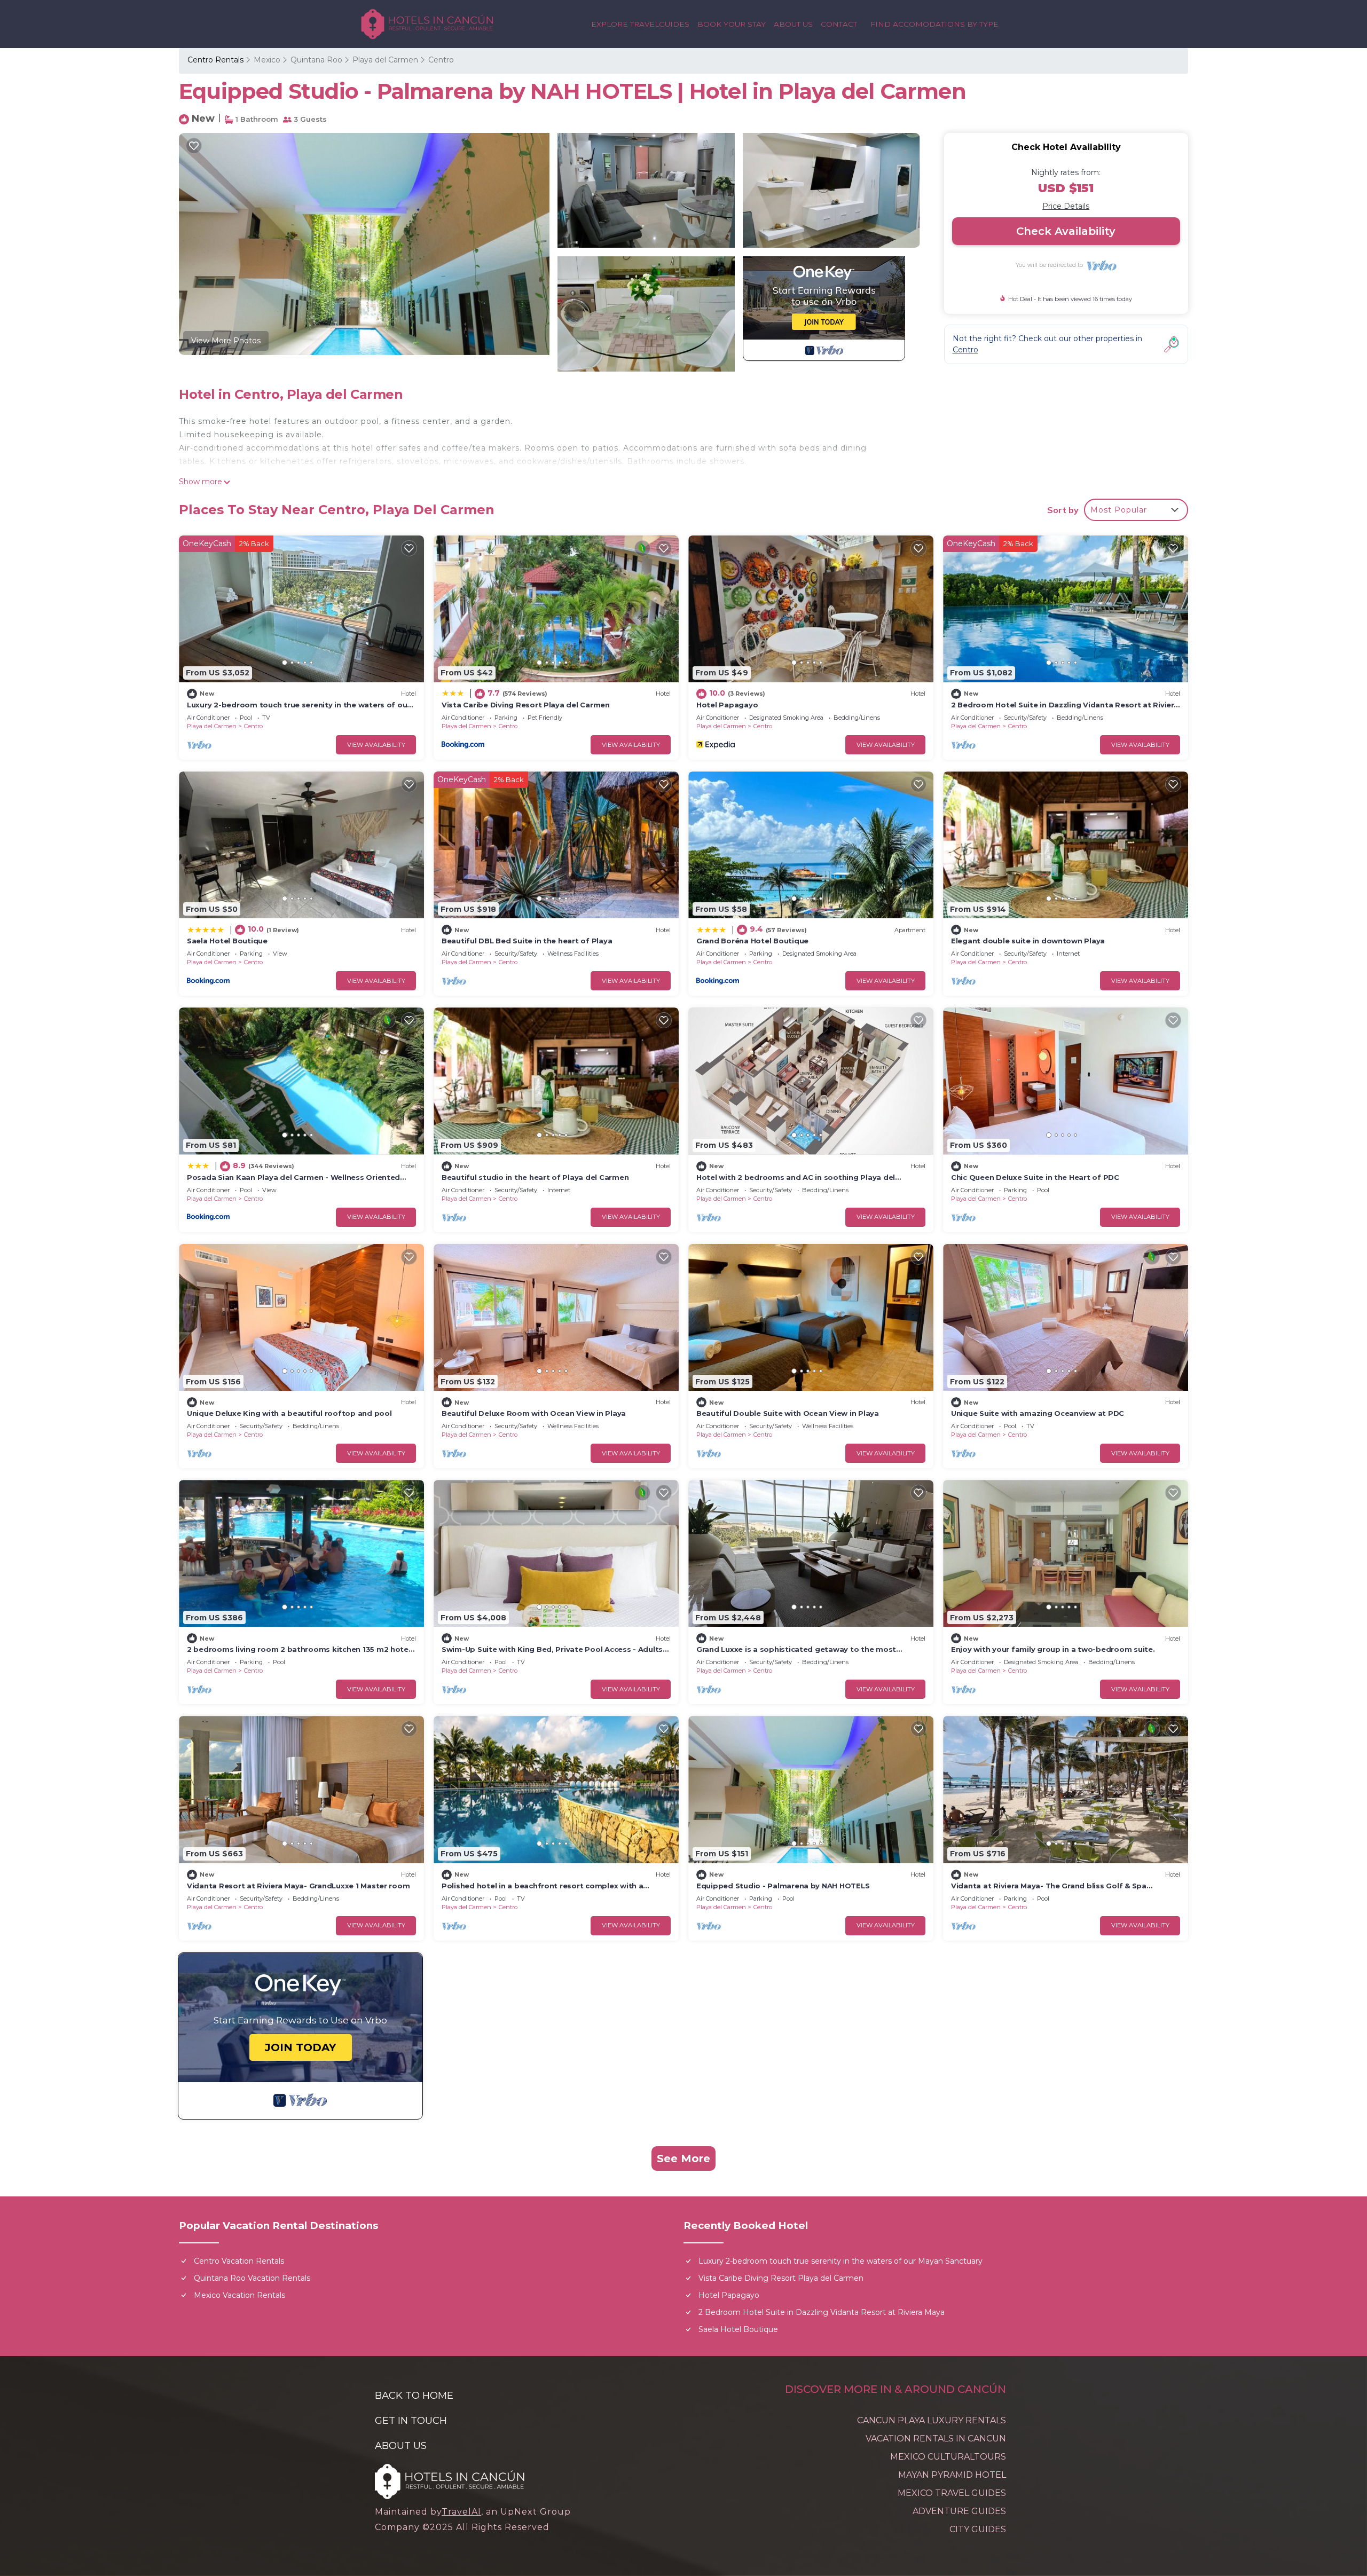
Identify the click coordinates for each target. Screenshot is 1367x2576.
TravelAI (461, 2512)
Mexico (267, 60)
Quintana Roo (316, 60)
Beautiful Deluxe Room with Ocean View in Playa (534, 1413)
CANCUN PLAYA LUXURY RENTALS (932, 2420)
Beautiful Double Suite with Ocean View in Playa (788, 1413)
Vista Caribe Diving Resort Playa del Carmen (526, 705)
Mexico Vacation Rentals (239, 2295)
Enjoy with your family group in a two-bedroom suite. (1053, 1649)
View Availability (376, 745)
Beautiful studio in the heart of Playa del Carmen (535, 1177)
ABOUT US (793, 24)
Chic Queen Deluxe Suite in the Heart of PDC (1035, 1177)
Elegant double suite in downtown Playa (1028, 941)
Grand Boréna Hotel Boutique (752, 941)
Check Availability (1066, 231)
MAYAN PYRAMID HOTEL (952, 2475)
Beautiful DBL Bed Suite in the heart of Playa (527, 941)
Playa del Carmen (385, 60)
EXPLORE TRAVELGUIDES (640, 24)
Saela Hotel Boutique (227, 941)
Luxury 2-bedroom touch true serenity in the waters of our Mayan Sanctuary (840, 2261)
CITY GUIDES (978, 2529)
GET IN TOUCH (411, 2420)
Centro (441, 60)
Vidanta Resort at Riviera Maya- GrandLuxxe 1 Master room (298, 1886)
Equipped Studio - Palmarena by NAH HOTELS (783, 1886)
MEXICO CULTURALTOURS (948, 2457)
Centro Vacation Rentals (239, 2261)
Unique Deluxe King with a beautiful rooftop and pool (289, 1413)
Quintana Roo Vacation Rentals (252, 2278)
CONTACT (839, 24)
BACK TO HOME (414, 2395)
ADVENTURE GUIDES (959, 2511)
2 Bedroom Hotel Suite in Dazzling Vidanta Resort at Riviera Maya (822, 2312)
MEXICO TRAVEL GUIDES (952, 2493)
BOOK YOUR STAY (732, 24)
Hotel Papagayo (727, 705)
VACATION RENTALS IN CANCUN (936, 2439)
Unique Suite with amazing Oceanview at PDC (1038, 1413)
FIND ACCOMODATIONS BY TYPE (934, 24)
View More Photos (226, 341)
